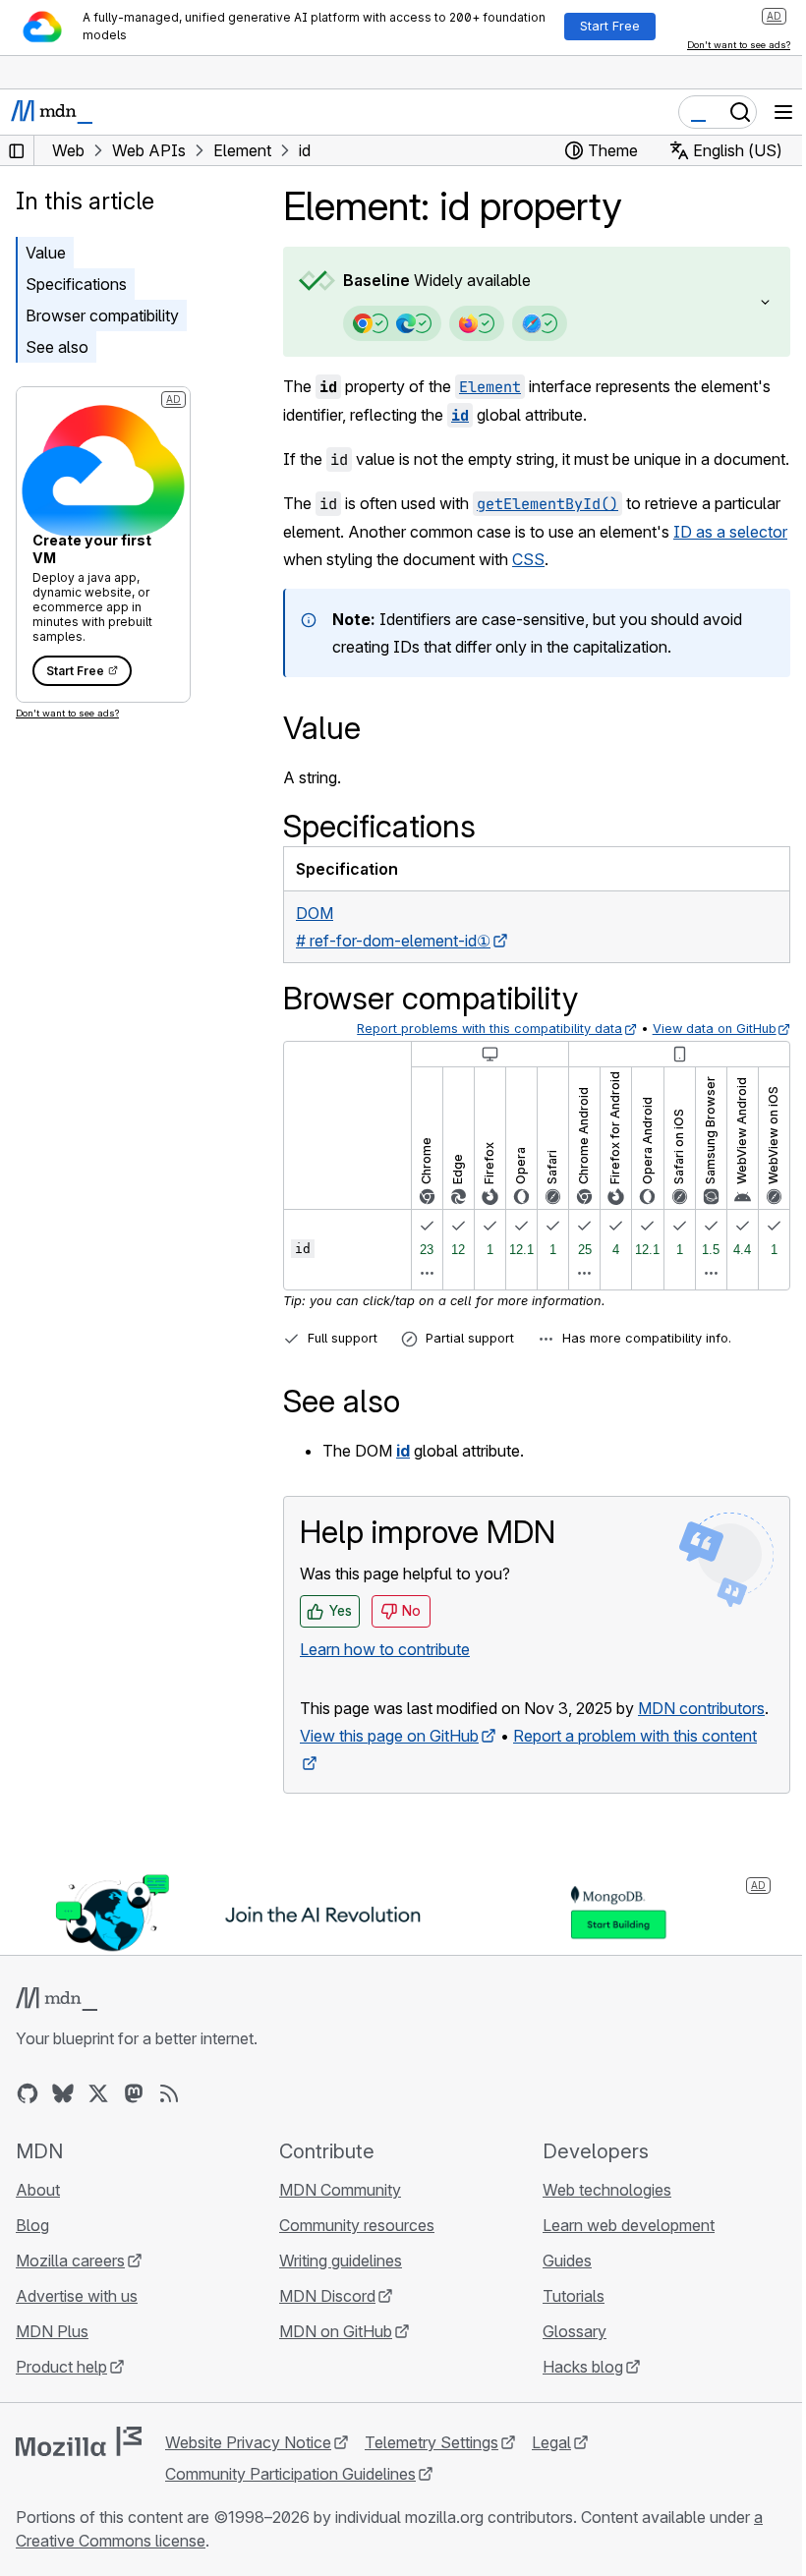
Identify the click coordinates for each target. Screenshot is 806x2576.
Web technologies (597, 2243)
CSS (624, 587)
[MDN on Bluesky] (63, 2147)
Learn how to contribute (385, 1677)
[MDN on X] (98, 2147)
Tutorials (564, 2349)
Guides (557, 2314)
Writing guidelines (336, 2314)
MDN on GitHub (331, 2384)
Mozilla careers (70, 2314)
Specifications (76, 284)
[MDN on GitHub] (28, 2147)
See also (57, 347)
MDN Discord (322, 2349)
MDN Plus (52, 2384)
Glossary (565, 2384)
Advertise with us (77, 2349)
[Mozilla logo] (79, 2494)
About (38, 2243)
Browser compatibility (102, 315)
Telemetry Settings (432, 2495)
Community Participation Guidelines (290, 2527)
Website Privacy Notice (248, 2495)
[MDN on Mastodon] (134, 2147)
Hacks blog (573, 2420)
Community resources (352, 2278)
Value (46, 253)
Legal (551, 2495)
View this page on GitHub (389, 1791)
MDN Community (335, 2243)
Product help (61, 2420)
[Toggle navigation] (783, 112)
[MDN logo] (57, 2052)
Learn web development (619, 2278)
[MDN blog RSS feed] (169, 2147)
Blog (32, 2278)
